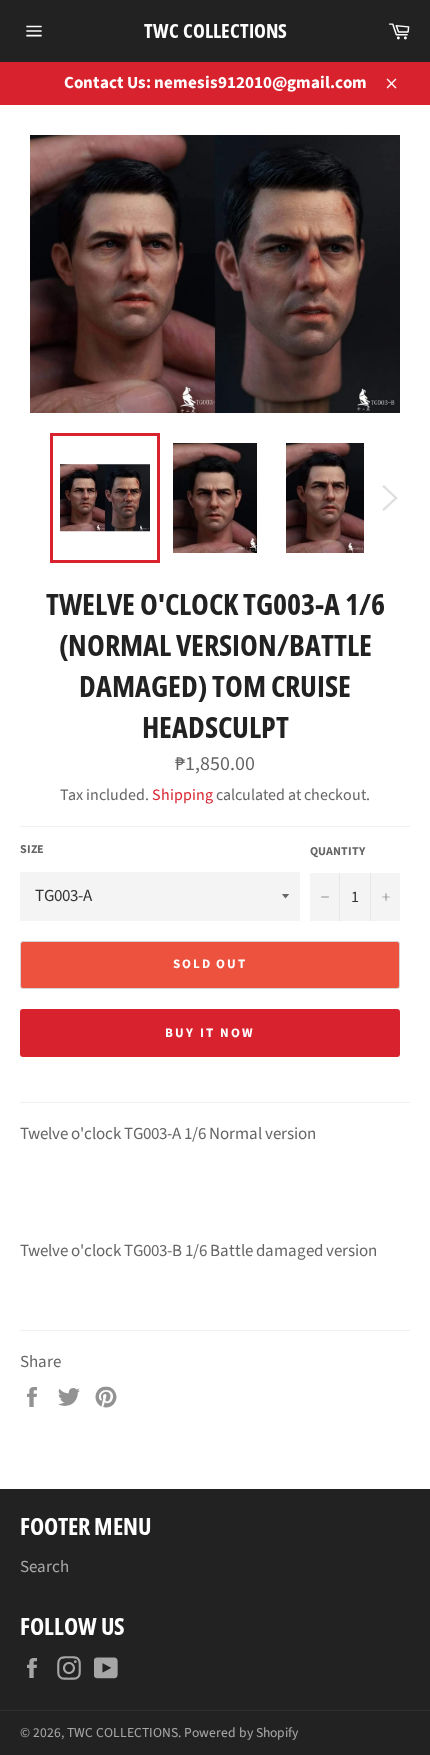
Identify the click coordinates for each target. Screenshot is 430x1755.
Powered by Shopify (241, 1732)
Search (44, 1567)
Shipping (182, 795)
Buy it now (210, 1033)
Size (32, 850)
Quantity (337, 852)
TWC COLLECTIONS (215, 30)
